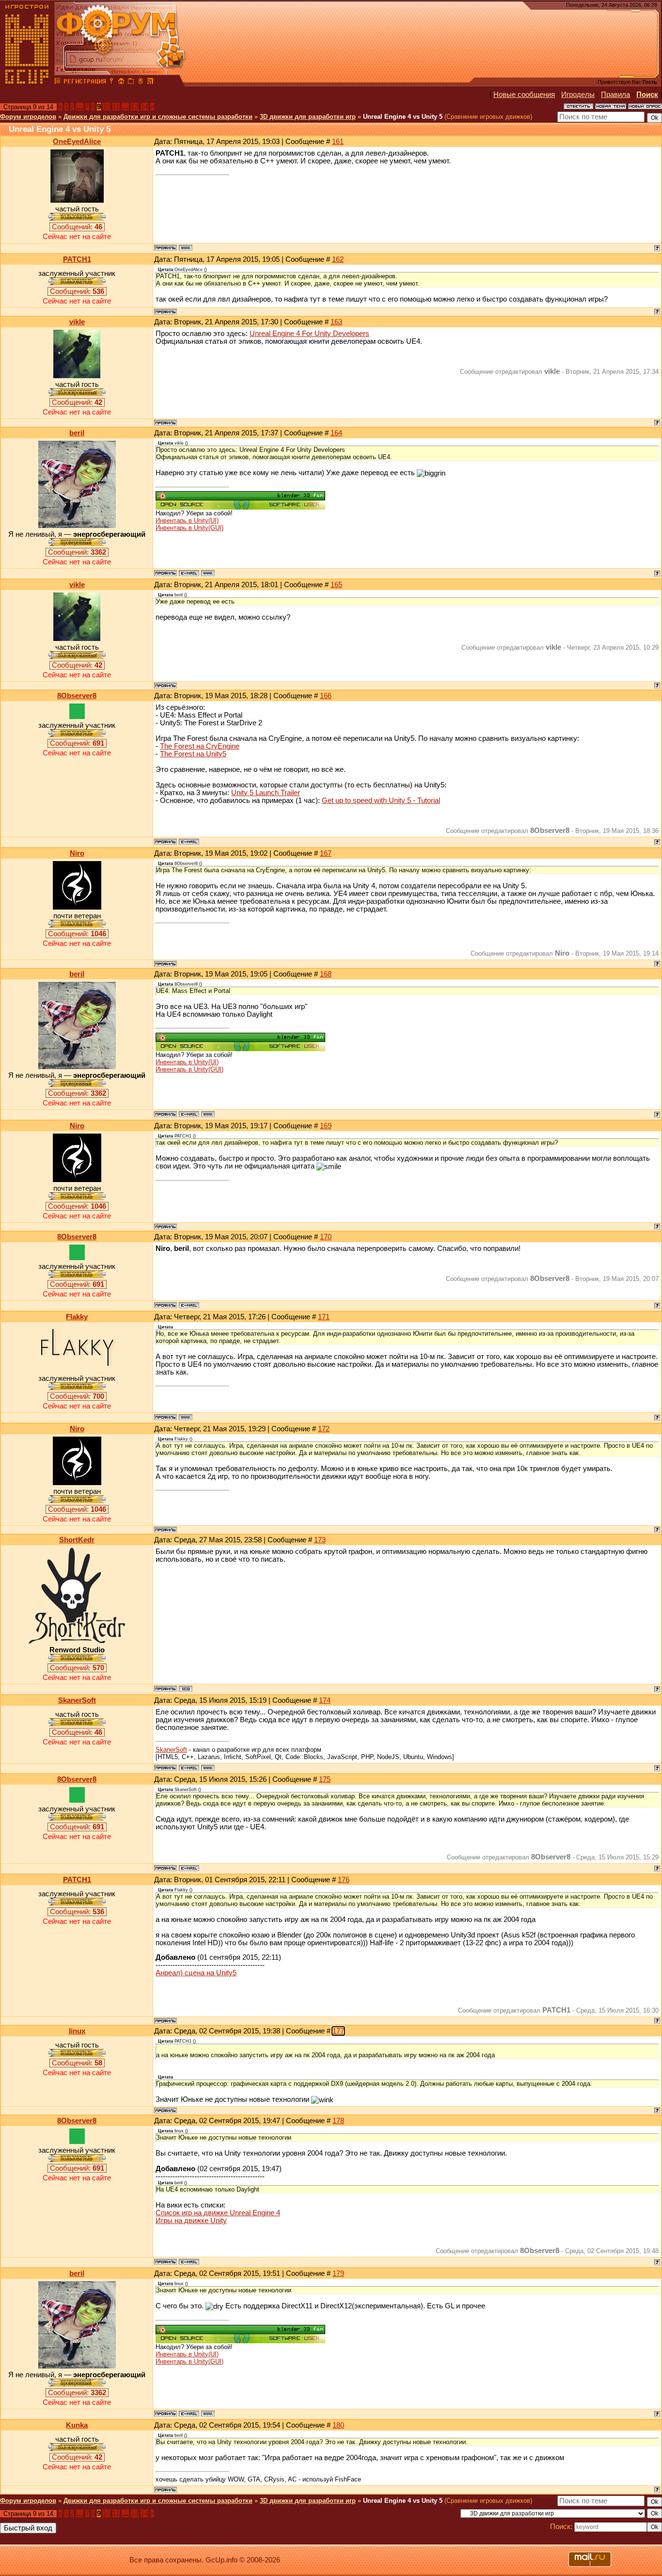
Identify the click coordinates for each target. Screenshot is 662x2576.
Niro (77, 853)
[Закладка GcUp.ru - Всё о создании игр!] (131, 82)
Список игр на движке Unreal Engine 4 (218, 2213)
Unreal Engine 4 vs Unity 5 (403, 117)
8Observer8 (77, 696)
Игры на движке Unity (191, 2221)
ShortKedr (77, 1540)
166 (326, 696)
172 (324, 1429)
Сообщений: (77, 227)
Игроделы (578, 95)
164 (336, 433)
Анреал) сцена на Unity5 (196, 1973)
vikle (77, 322)
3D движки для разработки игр (308, 117)
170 (326, 1237)
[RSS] (150, 82)
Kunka (77, 2425)
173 (320, 1540)
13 (135, 107)
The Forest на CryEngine (200, 746)
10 (107, 107)
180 (338, 2425)
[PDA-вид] (141, 82)
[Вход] (111, 82)
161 (338, 142)
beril (77, 433)
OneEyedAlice (77, 142)
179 (338, 2273)
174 (325, 1700)
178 (338, 2121)
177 (338, 2031)
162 (338, 259)
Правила (615, 95)
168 (326, 974)
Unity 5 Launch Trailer (266, 793)
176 (344, 1880)
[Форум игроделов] (58, 82)
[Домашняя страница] (186, 248)
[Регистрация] (85, 82)
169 (326, 1126)
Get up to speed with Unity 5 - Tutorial (381, 800)
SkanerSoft (77, 1700)
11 (116, 107)
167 (326, 853)
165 (336, 585)
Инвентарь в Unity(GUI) (189, 528)
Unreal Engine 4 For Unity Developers (309, 334)
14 (144, 107)
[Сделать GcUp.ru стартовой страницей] (121, 82)
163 (336, 322)
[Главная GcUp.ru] (27, 82)
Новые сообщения (524, 95)
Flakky (77, 1317)
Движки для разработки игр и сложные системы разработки (158, 117)
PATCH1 (77, 259)
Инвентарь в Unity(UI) (187, 520)
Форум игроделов (28, 117)
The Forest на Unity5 (193, 754)
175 (325, 1779)
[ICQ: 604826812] (186, 1689)
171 (324, 1317)
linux (77, 2031)
